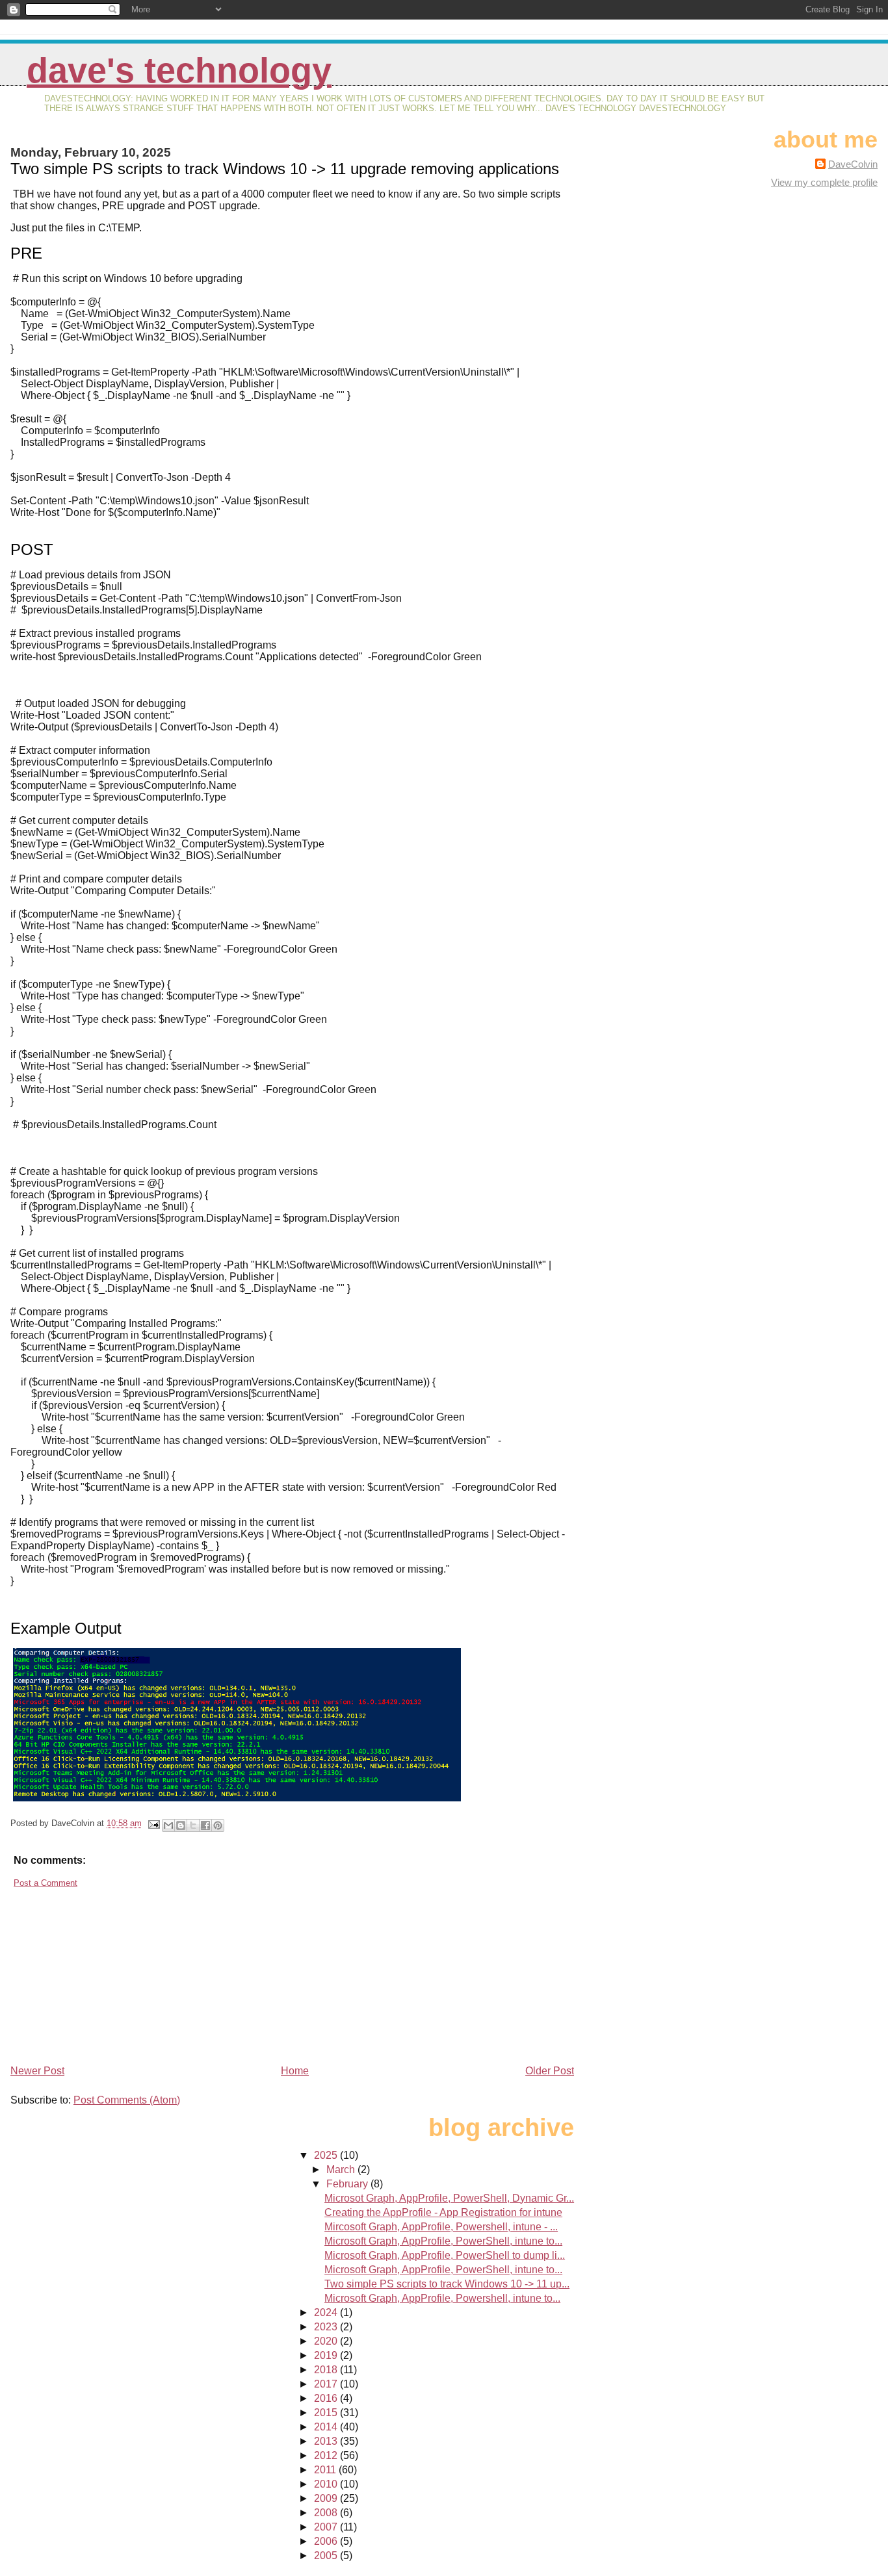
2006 (327, 2541)
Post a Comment (46, 1883)
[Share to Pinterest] (218, 1825)
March (342, 2170)
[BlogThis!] (181, 1825)
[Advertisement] (108, 1971)
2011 (326, 2470)
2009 (327, 2498)
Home (295, 2071)
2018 (327, 2370)
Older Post (550, 2071)
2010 (327, 2484)
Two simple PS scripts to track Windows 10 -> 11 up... (447, 2284)
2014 (327, 2427)
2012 (327, 2455)
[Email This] (168, 1825)
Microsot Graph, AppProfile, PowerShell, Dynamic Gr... (449, 2198)
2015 (327, 2413)
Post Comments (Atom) (127, 2100)
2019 (327, 2355)
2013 (327, 2441)
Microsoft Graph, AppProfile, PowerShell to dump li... (445, 2255)
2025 (327, 2155)
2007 (327, 2527)
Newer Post (37, 2071)
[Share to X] (193, 1825)
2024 (327, 2312)
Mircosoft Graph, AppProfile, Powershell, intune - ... (441, 2227)
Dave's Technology (179, 71)
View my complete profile (824, 182)
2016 (327, 2398)
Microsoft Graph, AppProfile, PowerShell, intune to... (443, 2241)
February (348, 2184)
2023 (327, 2327)
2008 (327, 2513)
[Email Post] (153, 1823)
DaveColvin (853, 164)
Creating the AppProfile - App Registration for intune (443, 2212)
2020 (327, 2341)
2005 (327, 2556)
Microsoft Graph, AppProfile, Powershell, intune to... (442, 2298)
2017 (327, 2384)
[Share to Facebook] (205, 1825)
